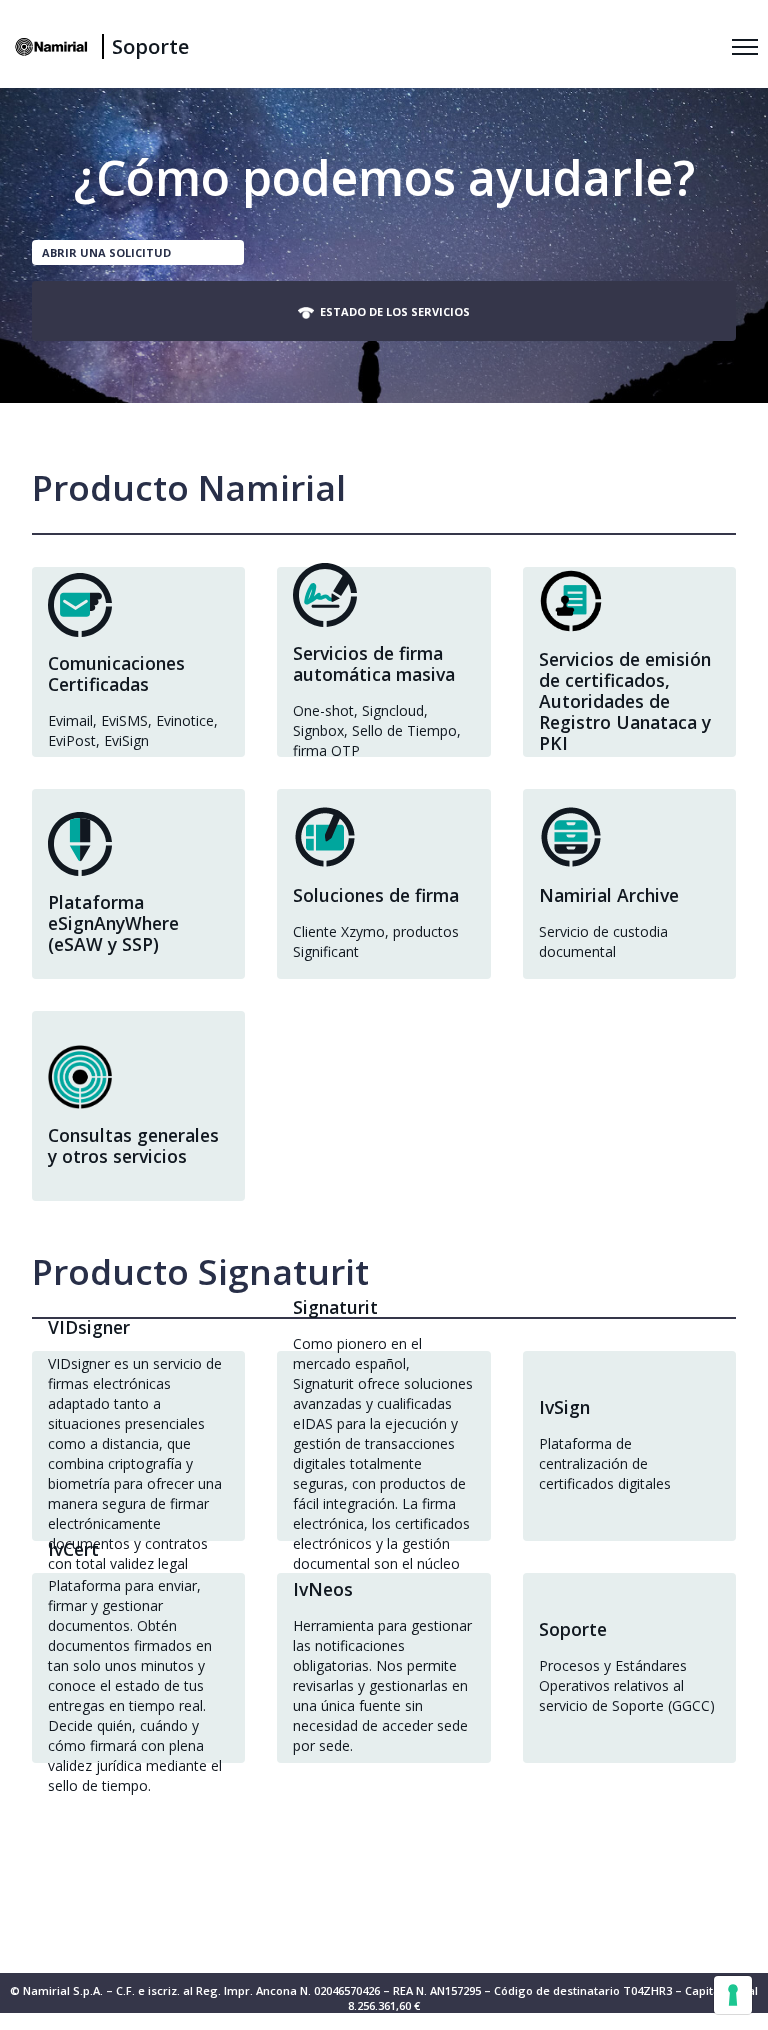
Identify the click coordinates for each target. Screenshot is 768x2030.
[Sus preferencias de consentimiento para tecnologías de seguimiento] (733, 1995)
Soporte (150, 46)
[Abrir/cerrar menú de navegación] (745, 47)
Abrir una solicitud (106, 252)
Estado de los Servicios (392, 311)
